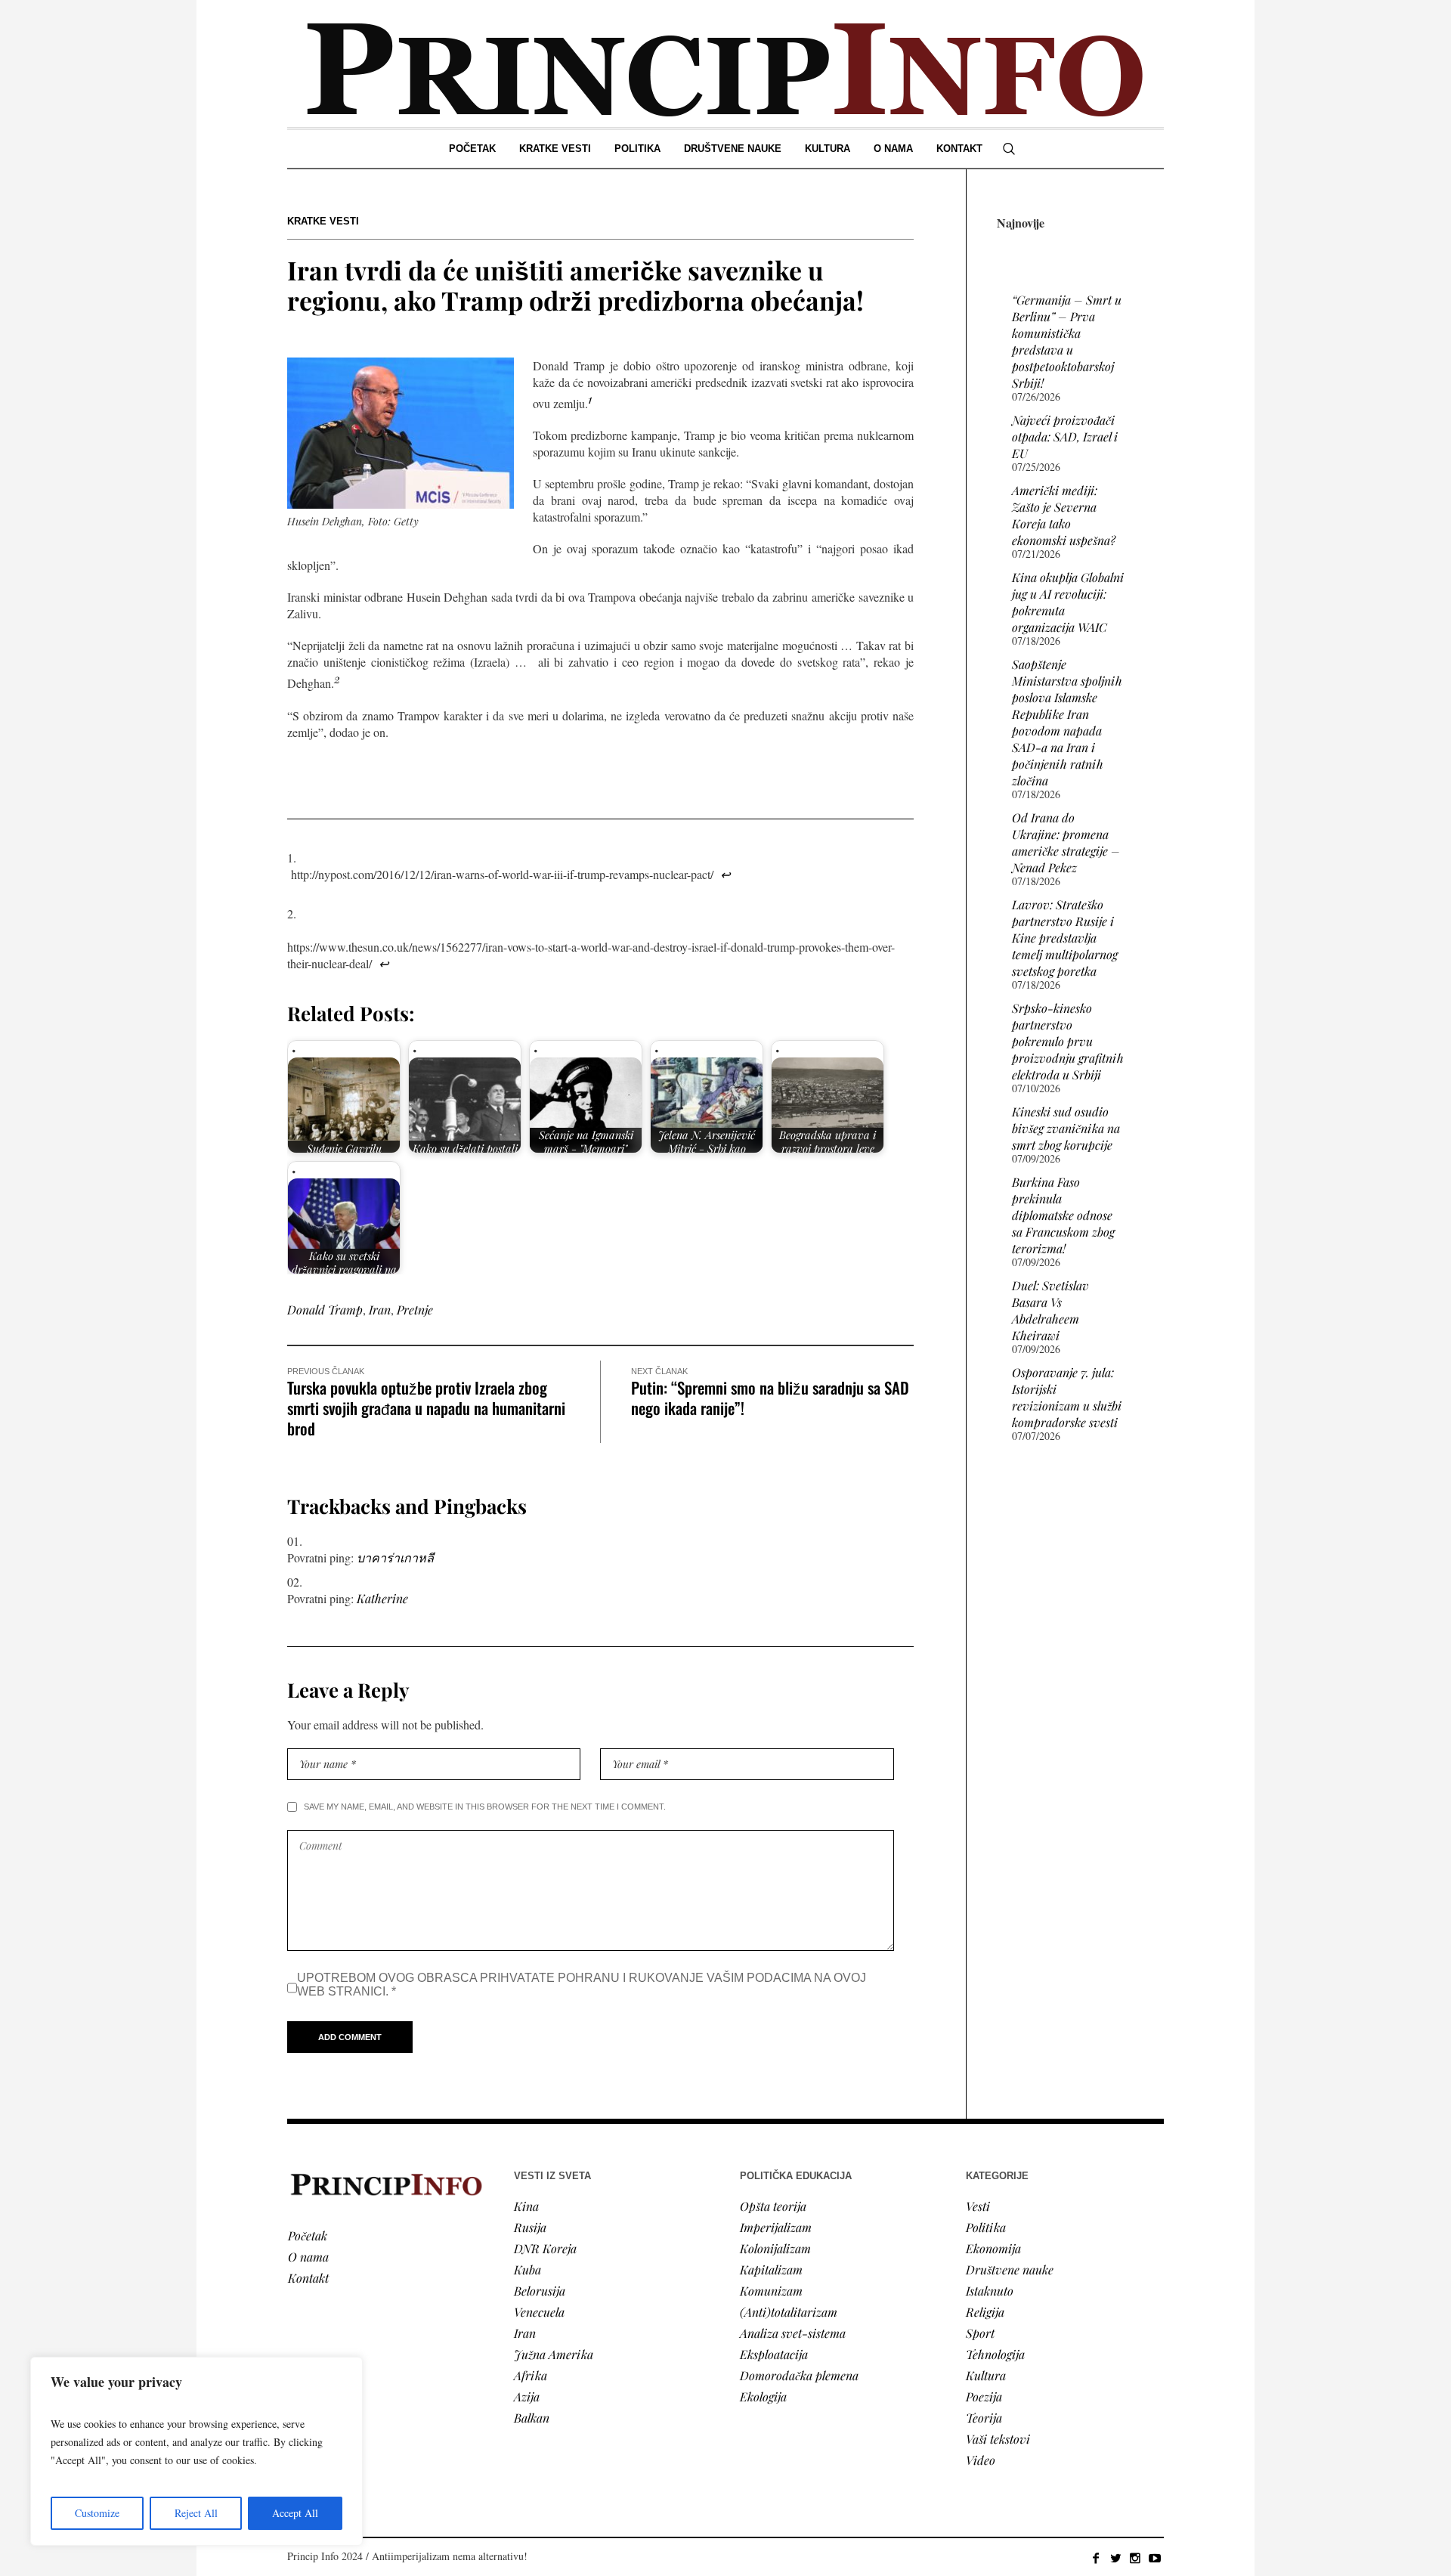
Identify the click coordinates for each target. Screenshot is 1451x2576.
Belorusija (540, 2291)
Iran (380, 1310)
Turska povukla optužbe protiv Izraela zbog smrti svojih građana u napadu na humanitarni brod (426, 1408)
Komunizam (771, 2291)
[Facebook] (1096, 2558)
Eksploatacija (774, 2354)
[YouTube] (1155, 2558)
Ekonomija (993, 2248)
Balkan (532, 2418)
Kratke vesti (323, 221)
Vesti (978, 2206)
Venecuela (539, 2312)
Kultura (986, 2375)
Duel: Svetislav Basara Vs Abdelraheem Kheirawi (1050, 1310)
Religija (985, 2312)
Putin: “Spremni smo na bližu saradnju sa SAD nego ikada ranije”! (770, 1398)
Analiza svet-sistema (793, 2333)
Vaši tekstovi (998, 2439)
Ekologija (763, 2396)
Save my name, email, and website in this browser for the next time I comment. (485, 1807)
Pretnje (415, 1310)
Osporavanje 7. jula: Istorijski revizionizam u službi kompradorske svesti (1067, 1397)
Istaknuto (990, 2291)
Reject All (196, 2513)
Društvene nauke (1010, 2269)
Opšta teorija (773, 2206)
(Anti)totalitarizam (789, 2312)
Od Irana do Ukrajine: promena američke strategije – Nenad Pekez (1066, 842)
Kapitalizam (771, 2269)
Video (981, 2460)
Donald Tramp (325, 1310)
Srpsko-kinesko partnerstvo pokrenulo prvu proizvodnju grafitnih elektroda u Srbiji (1068, 1041)
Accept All (295, 2513)
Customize (97, 2513)
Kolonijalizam (775, 2248)
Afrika (531, 2375)
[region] (196, 2451)
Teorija (984, 2418)
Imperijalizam (776, 2227)
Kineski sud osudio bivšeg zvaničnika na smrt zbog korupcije (1066, 1128)
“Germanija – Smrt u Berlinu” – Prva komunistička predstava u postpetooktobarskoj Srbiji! (1067, 341)
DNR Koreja (545, 2248)
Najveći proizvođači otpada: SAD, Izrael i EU (1065, 437)
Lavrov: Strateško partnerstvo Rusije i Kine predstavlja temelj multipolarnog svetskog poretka (1065, 938)
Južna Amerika (554, 2354)
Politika (986, 2227)
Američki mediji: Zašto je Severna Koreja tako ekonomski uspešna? (1064, 515)
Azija (527, 2396)
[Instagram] (1135, 2558)
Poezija (984, 2396)
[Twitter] (1115, 2558)
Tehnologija (995, 2354)
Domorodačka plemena (799, 2375)
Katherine (382, 1598)
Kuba (527, 2269)
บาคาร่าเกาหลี (395, 1557)
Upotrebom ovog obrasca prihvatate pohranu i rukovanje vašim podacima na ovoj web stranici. (582, 1985)
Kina (526, 2206)
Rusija (530, 2227)
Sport (980, 2333)
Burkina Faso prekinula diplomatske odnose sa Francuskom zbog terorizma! (1063, 1215)
